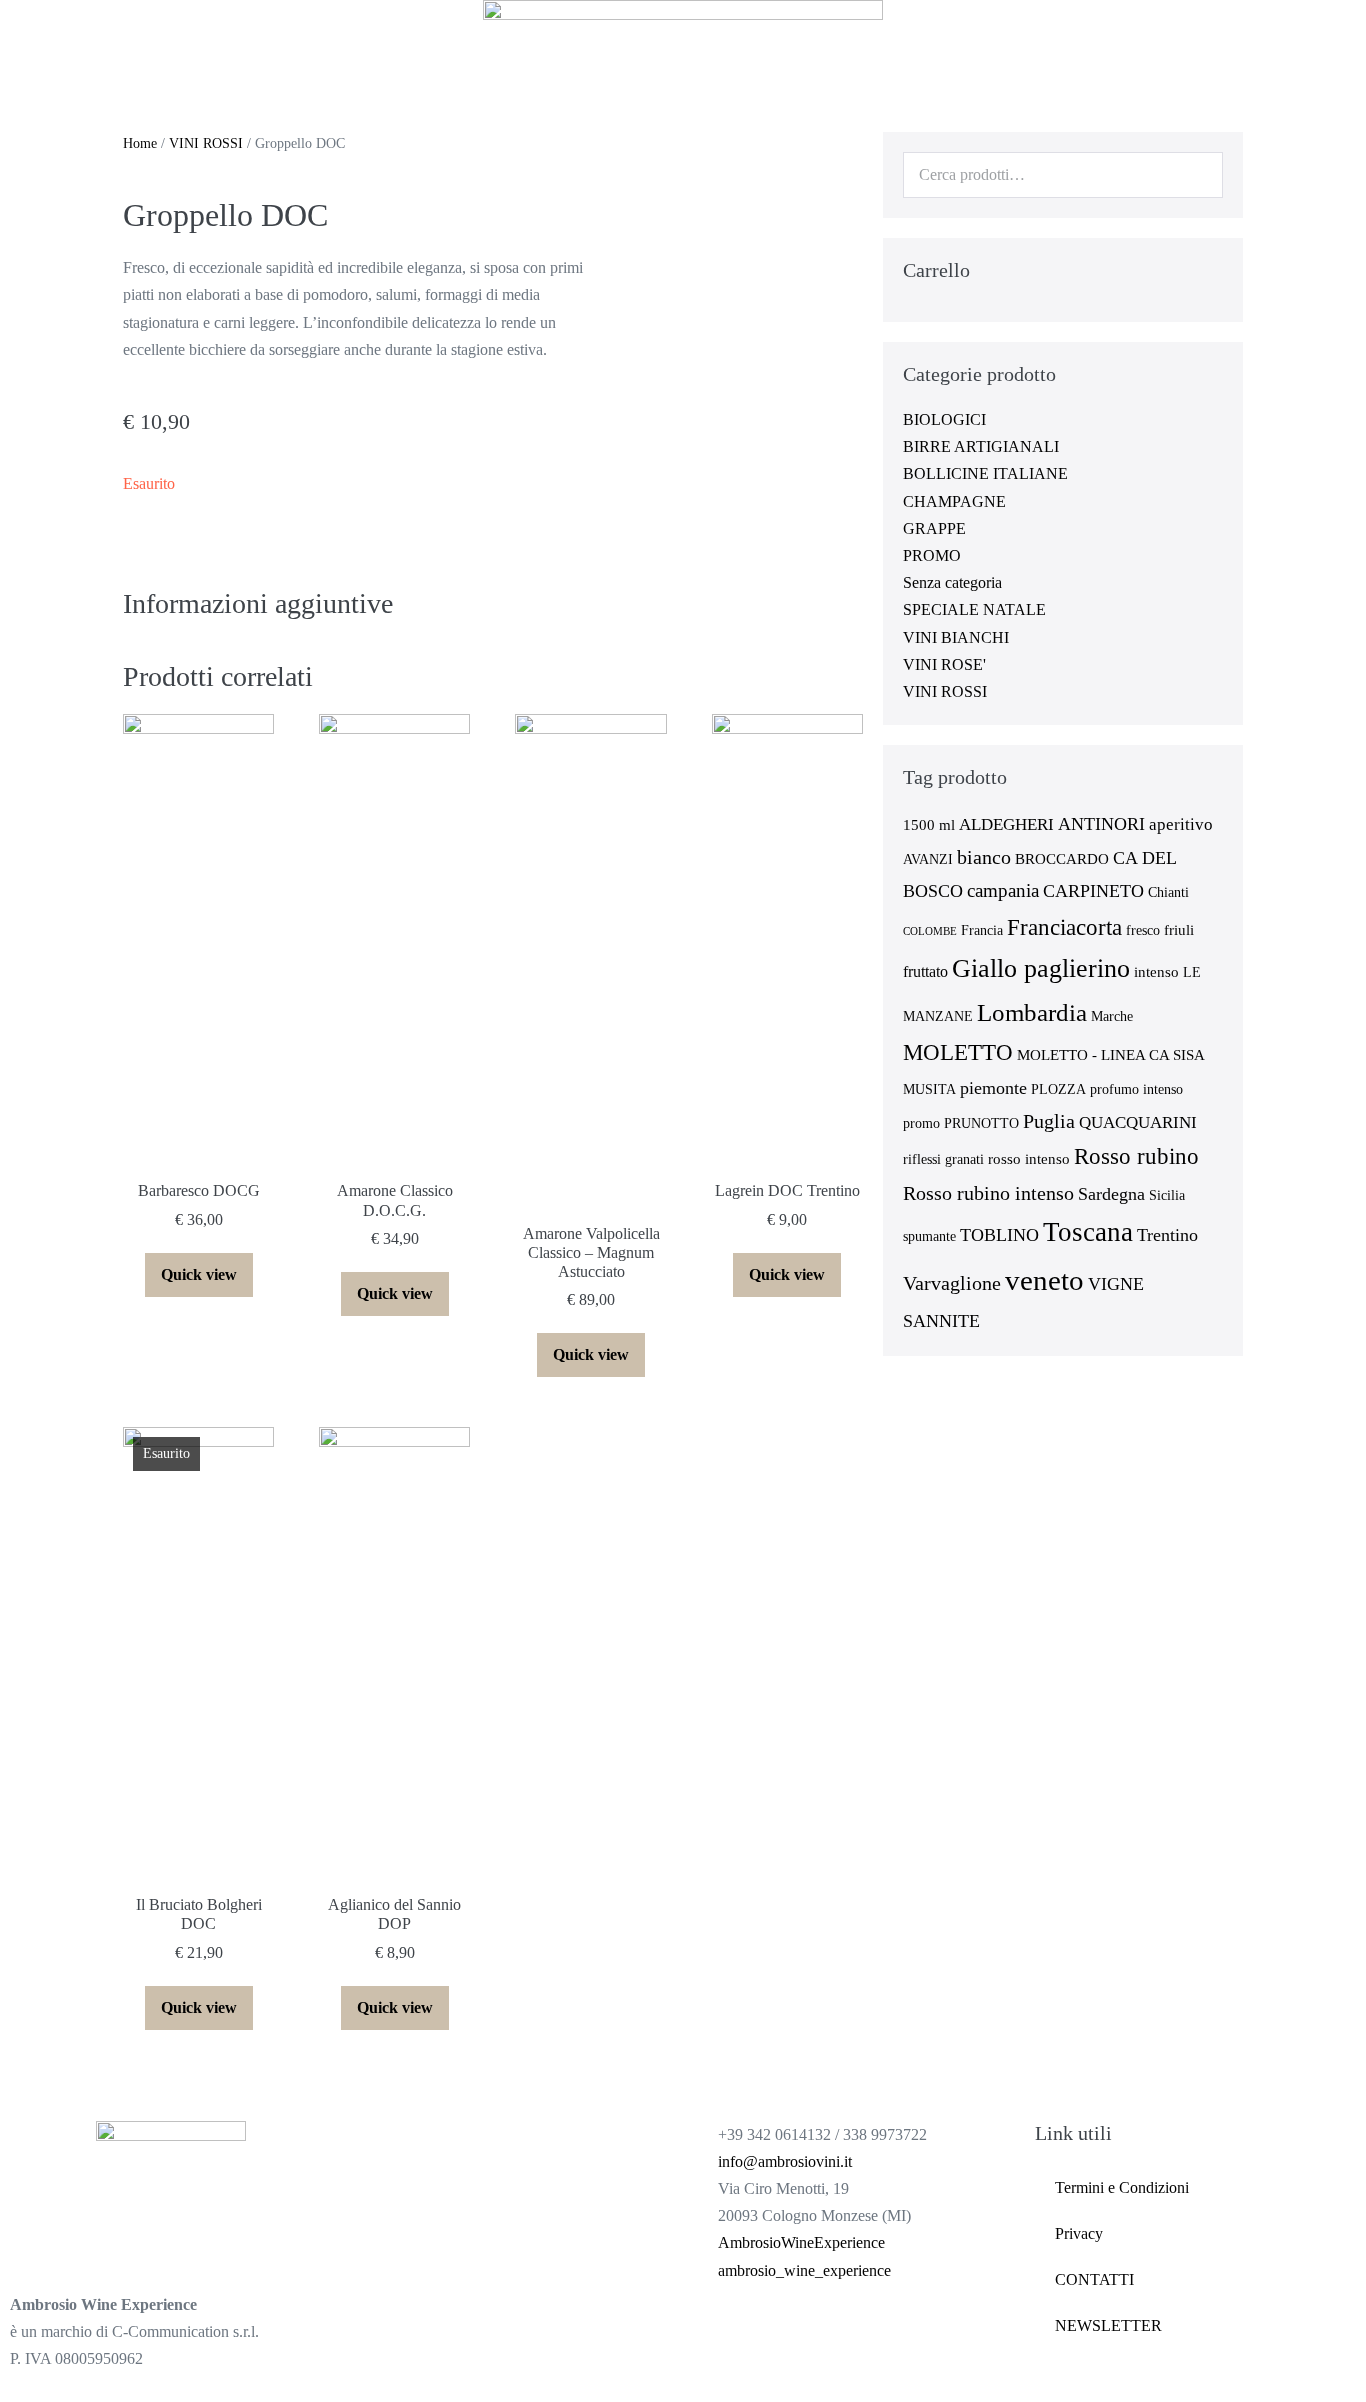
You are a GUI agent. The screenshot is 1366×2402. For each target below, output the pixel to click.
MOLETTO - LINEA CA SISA (1111, 1055)
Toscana (1088, 1232)
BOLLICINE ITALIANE (985, 473)
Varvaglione (952, 1283)
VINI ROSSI (206, 143)
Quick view (199, 1274)
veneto (1044, 1280)
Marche (1112, 1016)
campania (1003, 890)
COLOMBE (930, 931)
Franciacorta (1064, 927)
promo (921, 1123)
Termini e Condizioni (1122, 2187)
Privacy (1079, 2233)
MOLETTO (958, 1052)
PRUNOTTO (981, 1123)
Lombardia (1032, 1012)
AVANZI (928, 859)
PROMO (932, 555)
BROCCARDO (1062, 859)
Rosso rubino (1136, 1156)
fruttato (925, 971)
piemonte (993, 1088)
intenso (1156, 972)
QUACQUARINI (1138, 1122)
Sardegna (1111, 1194)
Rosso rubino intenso (988, 1193)
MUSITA (929, 1089)
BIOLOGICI (944, 419)
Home (140, 143)
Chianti (1168, 892)
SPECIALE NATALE (974, 609)
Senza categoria (952, 582)
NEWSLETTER (1108, 2325)
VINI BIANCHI (956, 637)
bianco (984, 857)
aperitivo (1181, 824)
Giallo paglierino (1041, 968)
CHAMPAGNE (954, 501)
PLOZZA (1058, 1089)
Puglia (1049, 1121)
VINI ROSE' (944, 664)
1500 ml (929, 825)
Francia (982, 930)
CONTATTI (1094, 2279)
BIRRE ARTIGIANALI (981, 446)
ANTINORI (1101, 824)
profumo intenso (1136, 1089)
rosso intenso (1029, 1159)
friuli (1179, 930)
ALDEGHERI (1006, 824)
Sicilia (1167, 1195)
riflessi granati (943, 1159)
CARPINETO (1093, 891)
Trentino (1167, 1235)
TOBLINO (999, 1235)
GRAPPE (934, 528)
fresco (1143, 930)
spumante (929, 1236)
